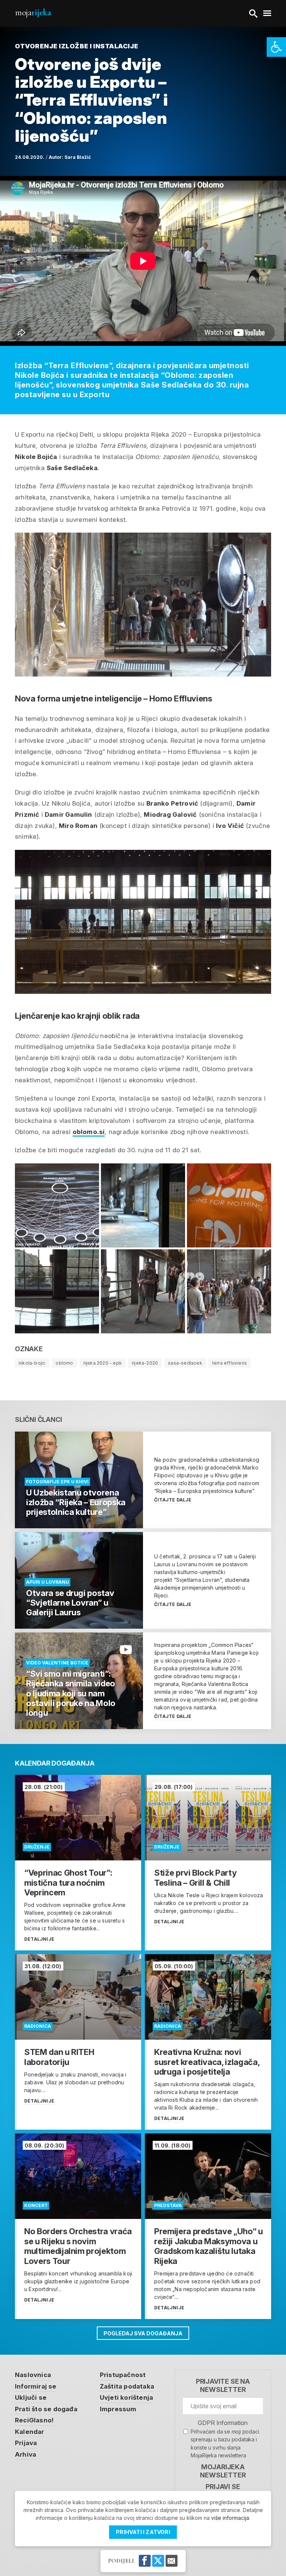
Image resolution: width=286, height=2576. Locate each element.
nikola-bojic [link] (32, 1363)
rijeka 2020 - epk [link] (103, 1363)
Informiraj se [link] (36, 2386)
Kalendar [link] (30, 2432)
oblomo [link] (64, 1363)
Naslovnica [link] (33, 2375)
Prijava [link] (26, 2443)
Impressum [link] (118, 2409)
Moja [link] (33, 12)
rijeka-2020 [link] (145, 1363)
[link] (276, 47)
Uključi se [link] (31, 2397)
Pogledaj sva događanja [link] (143, 2333)
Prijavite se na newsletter (223, 2385)
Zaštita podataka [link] (127, 2386)
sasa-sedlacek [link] (185, 1363)
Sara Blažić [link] (78, 157)
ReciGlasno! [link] (34, 2420)
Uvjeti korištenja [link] (126, 2397)
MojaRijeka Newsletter (223, 2471)
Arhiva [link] (26, 2454)
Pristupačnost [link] (123, 2375)
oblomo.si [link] (89, 1132)
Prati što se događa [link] (46, 2409)
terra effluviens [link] (230, 1363)
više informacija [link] (230, 2518)
